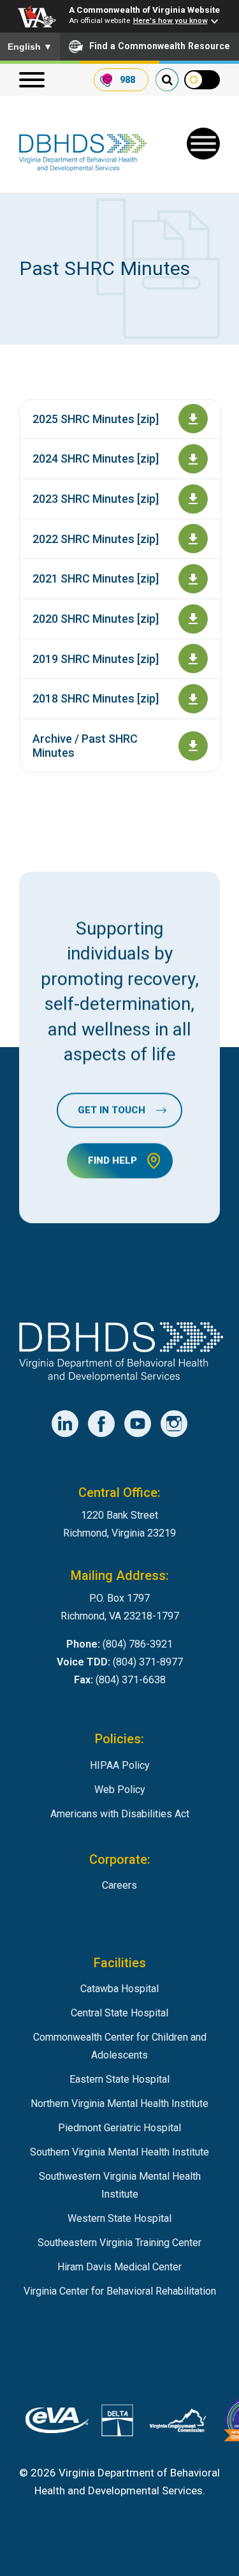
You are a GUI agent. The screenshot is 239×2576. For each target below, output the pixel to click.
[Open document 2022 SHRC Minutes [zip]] (193, 539)
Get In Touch (112, 1110)
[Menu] (32, 80)
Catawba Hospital (119, 1989)
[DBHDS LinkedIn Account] (65, 1424)
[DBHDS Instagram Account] (174, 1424)
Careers (119, 1885)
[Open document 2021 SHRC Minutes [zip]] (193, 579)
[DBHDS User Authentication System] (117, 2423)
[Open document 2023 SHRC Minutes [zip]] (193, 499)
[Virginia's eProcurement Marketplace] (57, 2423)
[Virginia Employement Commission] (178, 2423)
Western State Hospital (119, 2218)
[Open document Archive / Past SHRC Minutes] (193, 746)
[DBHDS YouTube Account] (138, 1424)
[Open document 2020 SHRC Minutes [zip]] (193, 619)
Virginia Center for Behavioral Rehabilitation (120, 2291)
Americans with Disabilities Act (120, 1814)
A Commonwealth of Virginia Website (144, 10)
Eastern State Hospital (119, 2079)
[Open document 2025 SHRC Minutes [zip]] (193, 419)
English (30, 47)
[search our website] (167, 80)
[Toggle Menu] (203, 144)
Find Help (112, 1161)
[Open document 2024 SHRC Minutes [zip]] (193, 459)
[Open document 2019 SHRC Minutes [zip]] (193, 659)
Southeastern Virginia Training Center (119, 2243)
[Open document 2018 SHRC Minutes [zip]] (193, 699)
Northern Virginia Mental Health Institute (119, 2103)
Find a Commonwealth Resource (160, 46)
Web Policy (120, 1790)
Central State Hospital (119, 2013)
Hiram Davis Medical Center (119, 2267)
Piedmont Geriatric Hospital (119, 2128)
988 (127, 80)
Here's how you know (170, 20)
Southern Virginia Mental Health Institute (119, 2152)
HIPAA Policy (120, 1765)
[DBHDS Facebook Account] (101, 1424)
